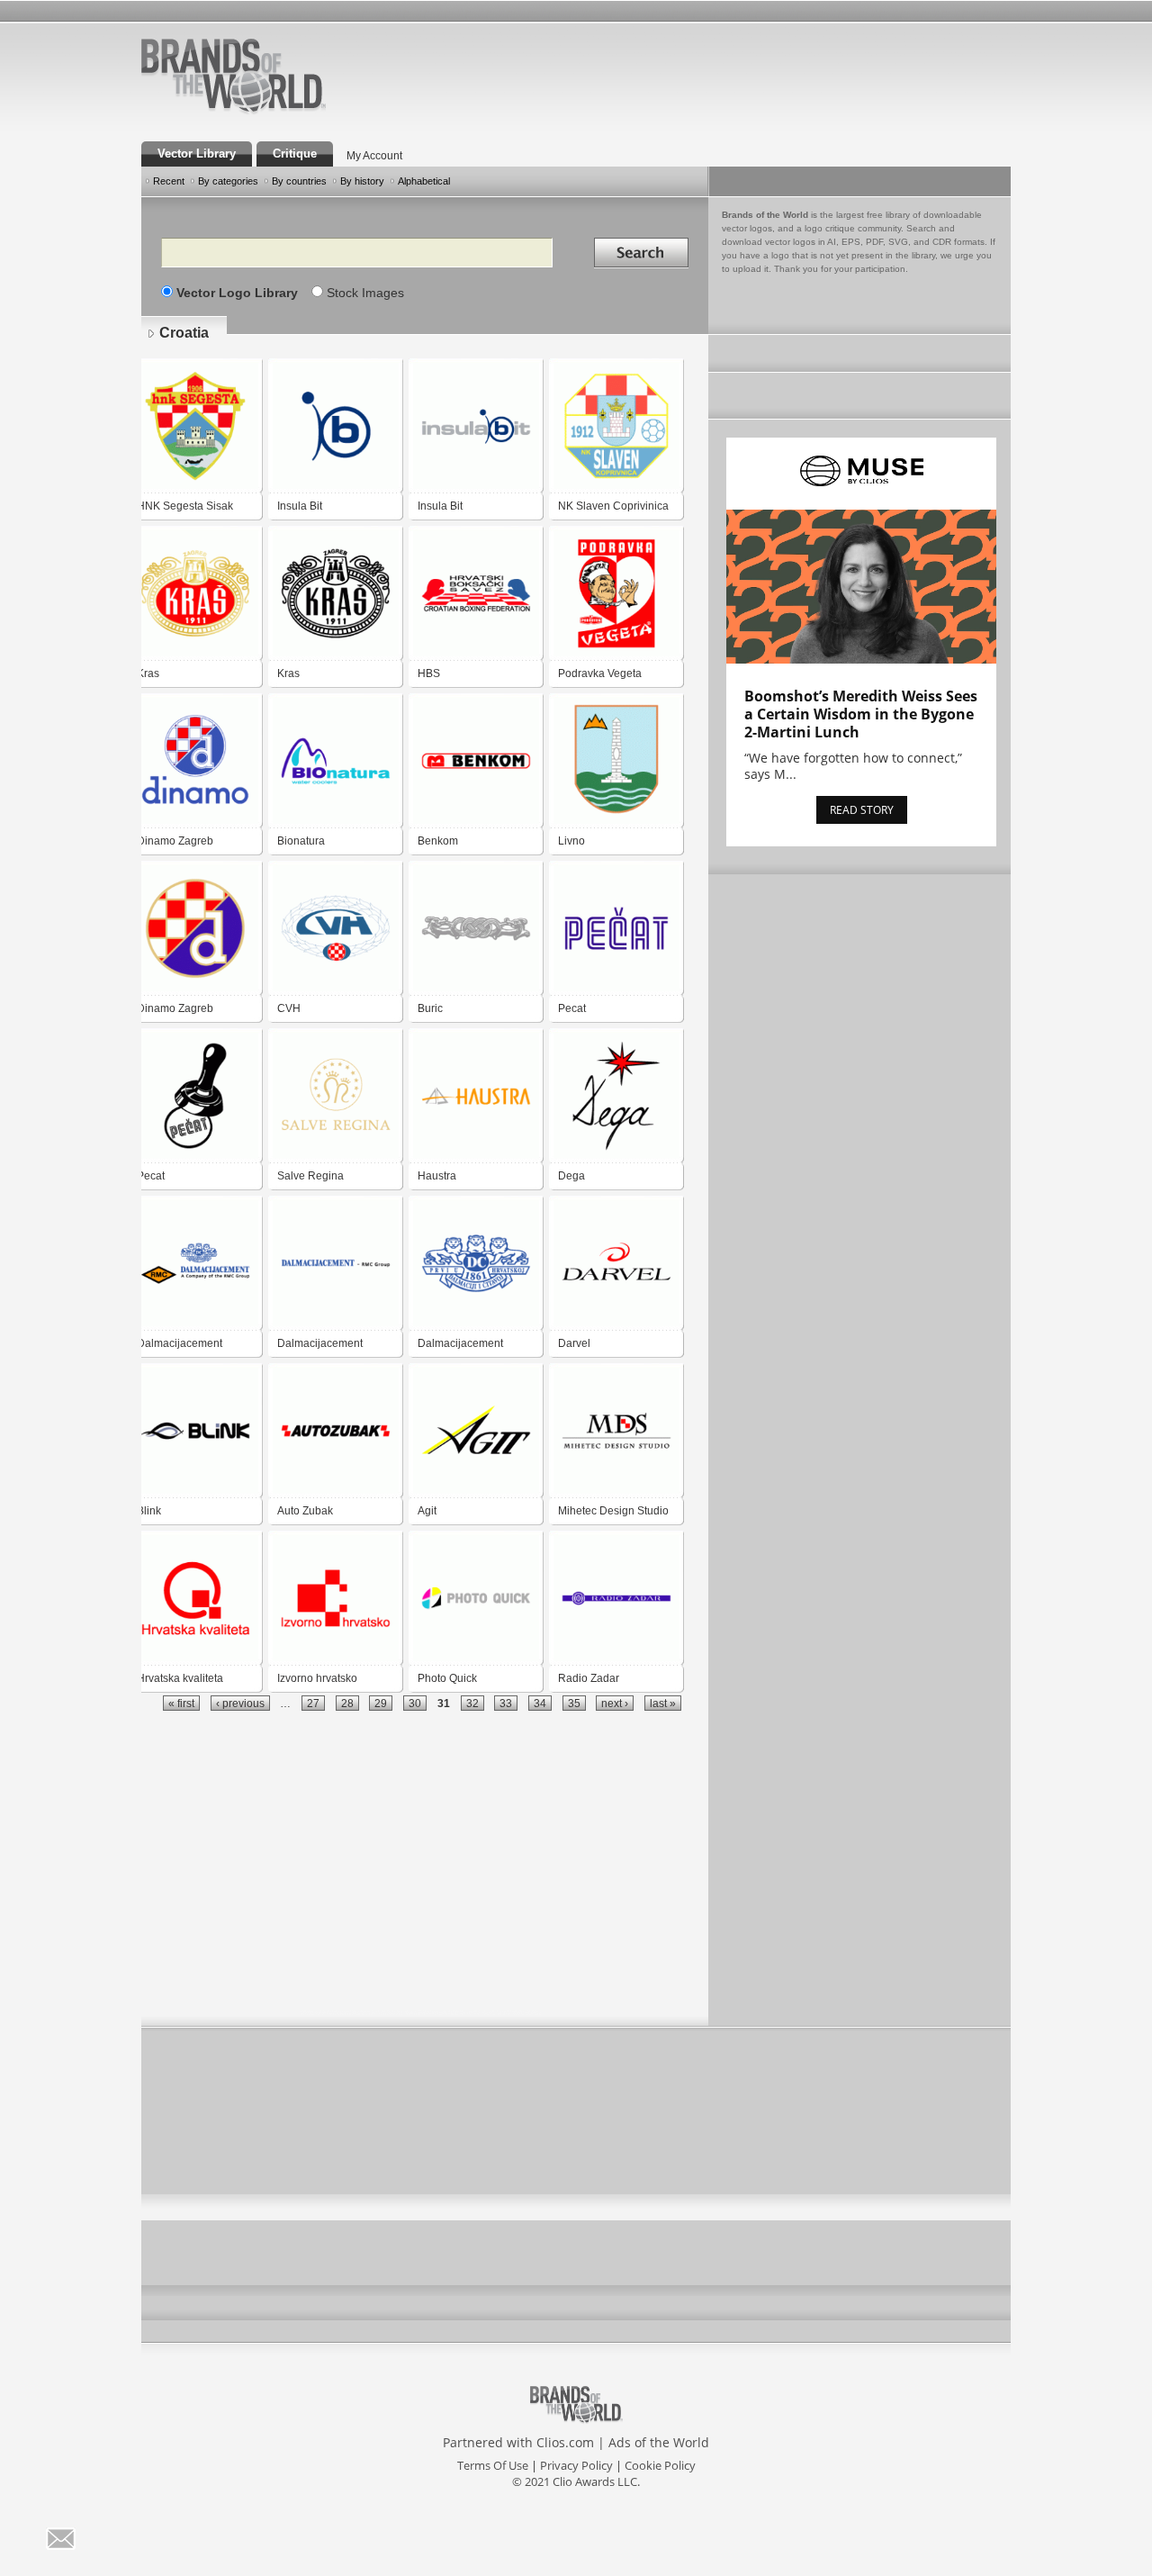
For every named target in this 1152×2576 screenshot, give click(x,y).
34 (540, 1703)
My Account (374, 156)
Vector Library (197, 154)
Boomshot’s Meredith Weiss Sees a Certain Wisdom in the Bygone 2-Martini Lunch (861, 714)
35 (574, 1703)
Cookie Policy (660, 2465)
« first (181, 1703)
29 (381, 1703)
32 (472, 1703)
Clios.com (565, 2442)
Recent (169, 181)
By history (362, 181)
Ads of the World (659, 2442)
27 (313, 1703)
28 (347, 1703)
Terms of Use (493, 2465)
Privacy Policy (576, 2465)
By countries (299, 181)
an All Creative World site (292, 112)
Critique (295, 154)
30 (415, 1703)
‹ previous (240, 1703)
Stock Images (365, 293)
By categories (228, 181)
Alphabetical (424, 181)
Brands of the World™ (234, 76)
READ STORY (862, 810)
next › (615, 1703)
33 (506, 1703)
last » (663, 1703)
